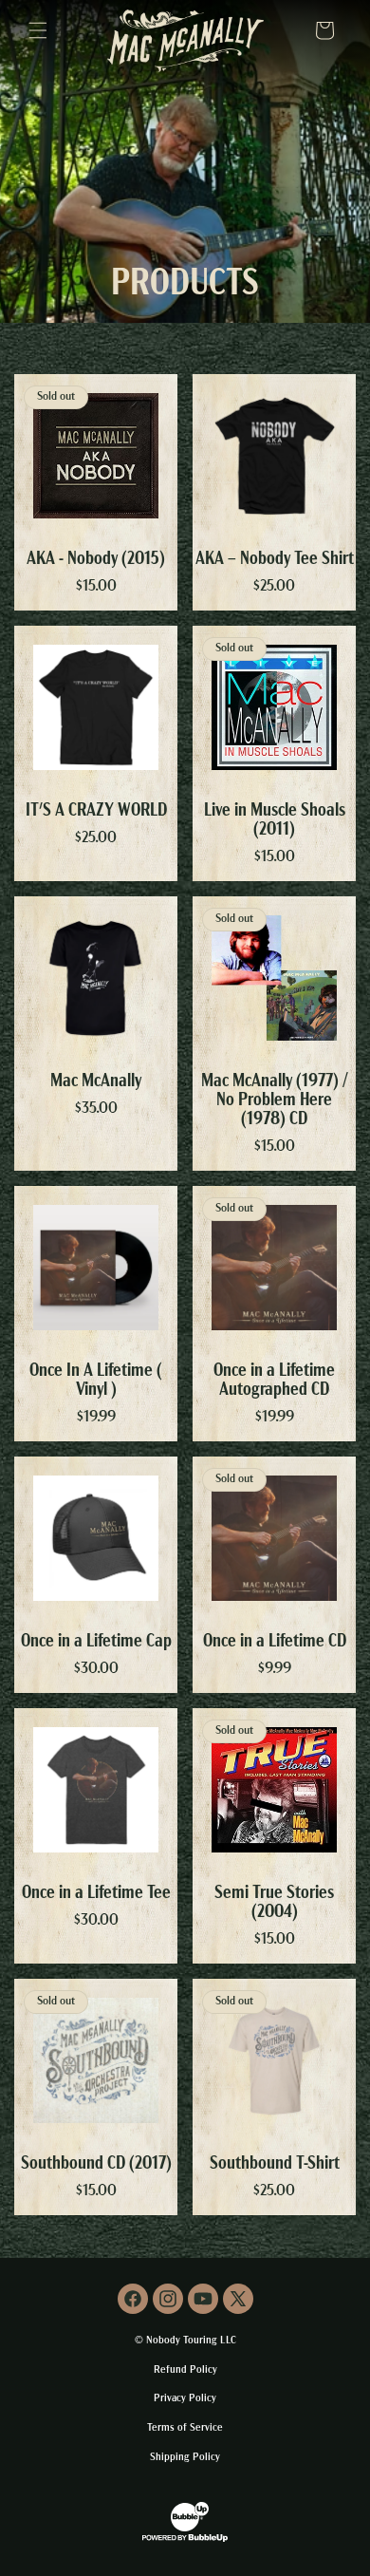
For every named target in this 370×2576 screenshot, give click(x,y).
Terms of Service (185, 2428)
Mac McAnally (96, 1081)
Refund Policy (185, 2370)
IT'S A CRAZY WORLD (96, 811)
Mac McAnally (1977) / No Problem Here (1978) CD (275, 1100)
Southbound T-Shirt (275, 2164)
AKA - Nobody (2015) (96, 559)
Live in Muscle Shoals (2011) (275, 820)
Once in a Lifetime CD (275, 1642)
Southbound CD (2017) (96, 2164)
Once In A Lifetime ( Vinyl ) (96, 1381)
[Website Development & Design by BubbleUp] (185, 2540)
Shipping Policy (185, 2458)
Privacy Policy (185, 2399)
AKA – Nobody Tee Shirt (275, 559)
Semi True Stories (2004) (274, 1903)
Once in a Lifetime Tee (96, 1893)
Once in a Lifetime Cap (96, 1642)
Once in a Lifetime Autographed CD (274, 1381)
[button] (38, 30)
